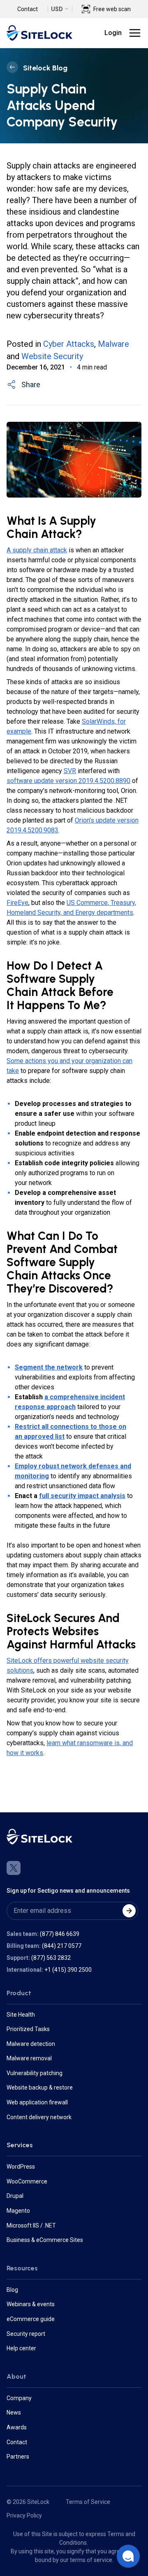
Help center (21, 2348)
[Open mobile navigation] (135, 33)
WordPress (21, 2167)
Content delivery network (39, 2117)
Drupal (15, 2196)
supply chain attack (40, 550)
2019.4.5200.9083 (32, 830)
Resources (22, 2268)
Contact (28, 9)
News (14, 2412)
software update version (43, 781)
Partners (18, 2457)
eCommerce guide (31, 2319)
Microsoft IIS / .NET (31, 2225)
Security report (26, 2334)
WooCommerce (27, 2181)
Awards (17, 2427)
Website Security (52, 356)
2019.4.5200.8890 (104, 781)
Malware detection (31, 2044)
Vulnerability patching (35, 2073)
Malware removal (29, 2058)
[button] (128, 2556)
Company (19, 2398)
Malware (113, 344)
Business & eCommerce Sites (45, 2240)
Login (113, 33)
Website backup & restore (40, 2087)
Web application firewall (37, 2102)
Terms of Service (88, 2502)
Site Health (21, 2015)
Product (19, 1993)
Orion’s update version (107, 820)
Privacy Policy (24, 2515)
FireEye (17, 903)
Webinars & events (31, 2304)
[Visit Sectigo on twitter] (14, 1868)
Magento (18, 2211)
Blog (12, 2290)
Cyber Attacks (69, 344)
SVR (70, 771)
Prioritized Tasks (28, 2029)
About (16, 2376)
